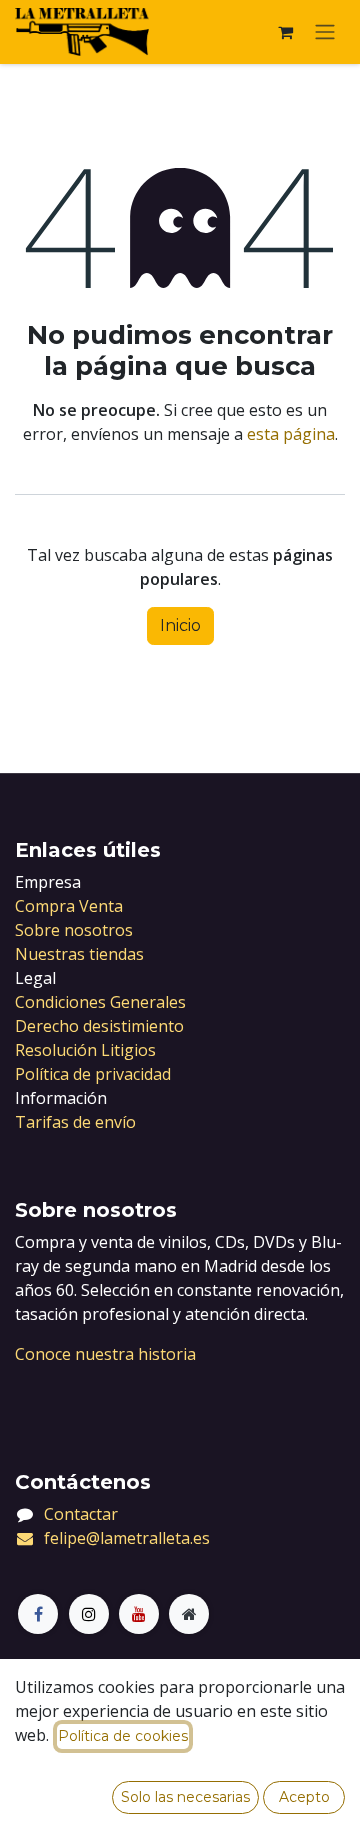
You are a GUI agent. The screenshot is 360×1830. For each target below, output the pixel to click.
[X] (89, 1614)
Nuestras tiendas (79, 954)
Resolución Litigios (85, 1050)
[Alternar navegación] (325, 32)
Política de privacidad (93, 1074)
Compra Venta (69, 906)
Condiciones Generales (100, 1002)
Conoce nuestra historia (105, 1354)
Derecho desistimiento (99, 1026)
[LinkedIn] (139, 1614)
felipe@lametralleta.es (127, 1538)
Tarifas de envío (75, 1122)
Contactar (81, 1514)
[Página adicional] (189, 1614)
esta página (291, 434)
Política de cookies (123, 1736)
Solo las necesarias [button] (185, 1797)
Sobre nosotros (74, 930)
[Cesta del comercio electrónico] (285, 32)
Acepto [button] (304, 1797)
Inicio (180, 625)
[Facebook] (38, 1614)
